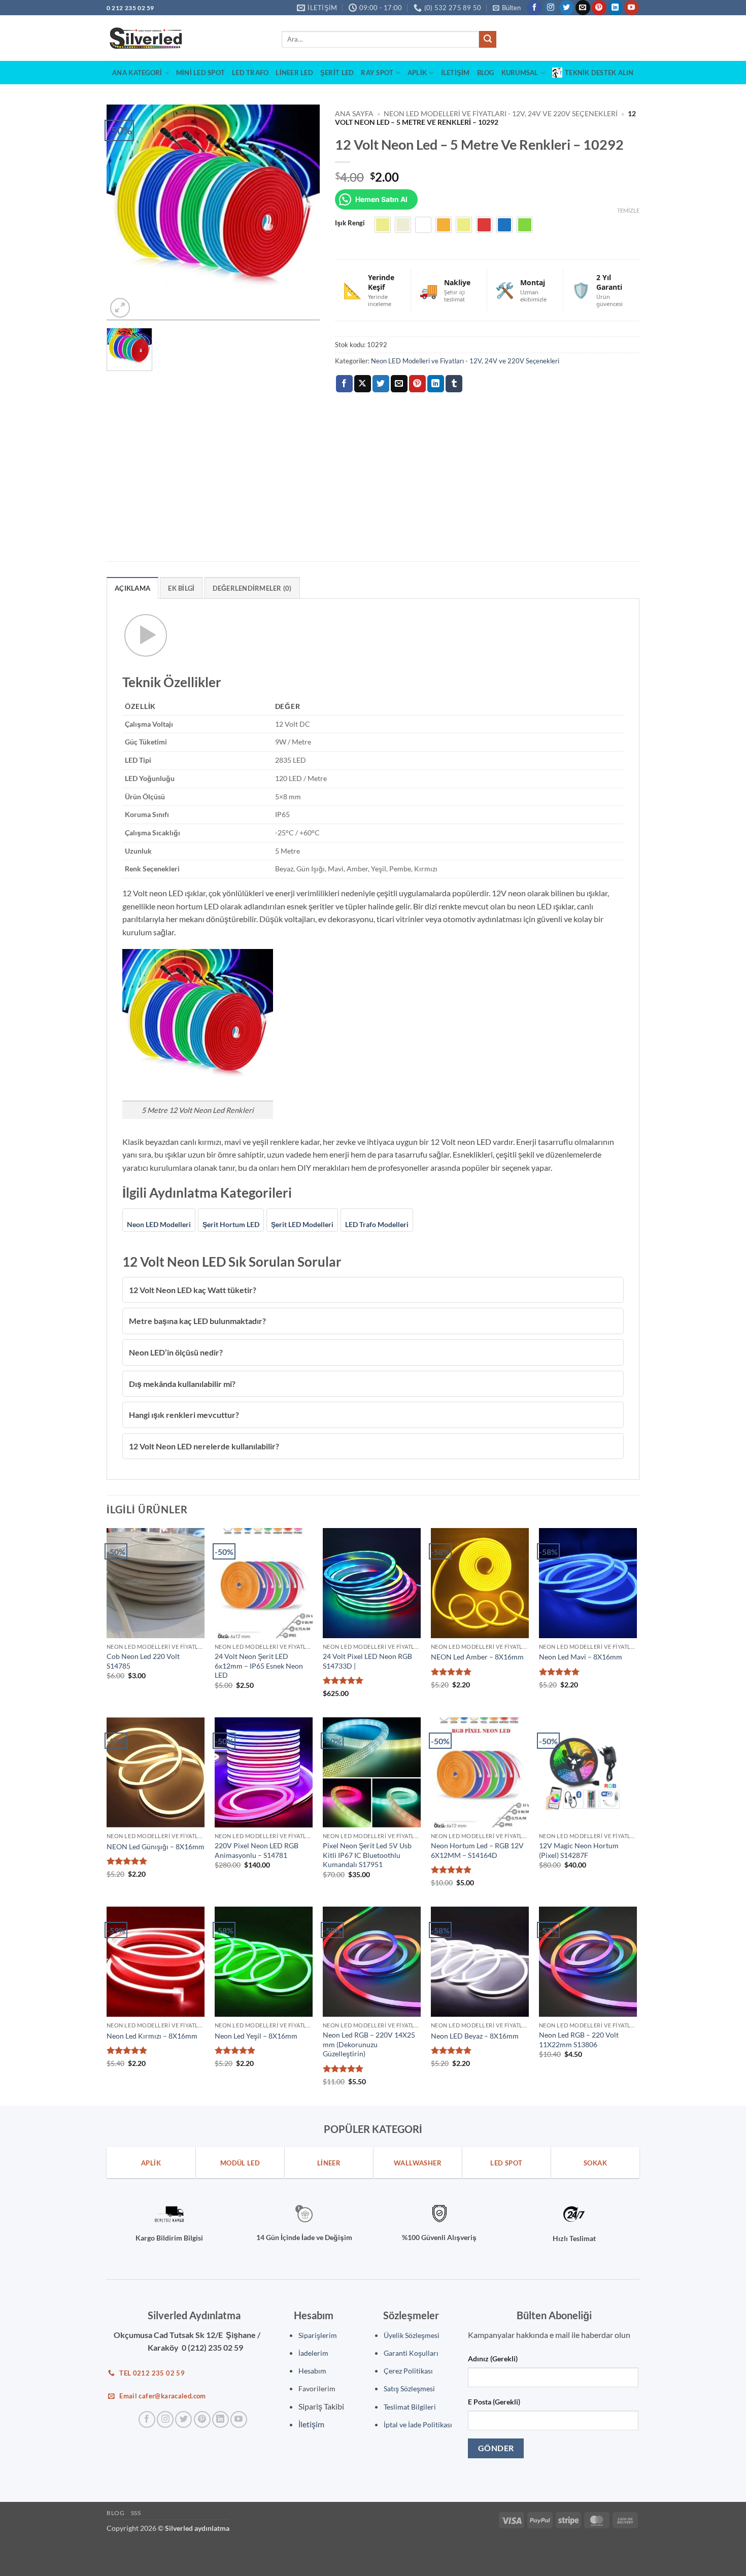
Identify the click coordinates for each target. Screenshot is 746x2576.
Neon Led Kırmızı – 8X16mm (152, 2036)
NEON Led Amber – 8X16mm (477, 1657)
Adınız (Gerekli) (493, 2359)
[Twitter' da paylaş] (381, 384)
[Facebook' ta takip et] (534, 8)
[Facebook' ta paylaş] (344, 384)
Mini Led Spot (200, 73)
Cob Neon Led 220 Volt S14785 (143, 1661)
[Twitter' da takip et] (567, 8)
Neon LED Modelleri (159, 1224)
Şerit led (337, 73)
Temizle (628, 210)
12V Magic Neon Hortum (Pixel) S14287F (579, 1850)
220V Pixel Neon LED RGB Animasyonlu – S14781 (257, 1850)
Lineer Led (294, 73)
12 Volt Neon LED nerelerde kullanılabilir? (204, 1446)
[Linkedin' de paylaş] (436, 384)
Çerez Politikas (407, 2371)
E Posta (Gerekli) (494, 2402)
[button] (507, 8)
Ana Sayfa (354, 114)
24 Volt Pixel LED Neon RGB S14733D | (367, 1661)
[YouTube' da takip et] (632, 8)
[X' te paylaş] (363, 384)
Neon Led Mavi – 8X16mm (581, 1657)
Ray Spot (377, 73)
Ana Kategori (137, 73)
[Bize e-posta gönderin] (583, 8)
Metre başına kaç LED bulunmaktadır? (197, 1321)
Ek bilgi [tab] (181, 588)
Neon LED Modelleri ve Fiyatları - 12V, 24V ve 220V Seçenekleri (501, 114)
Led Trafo (250, 73)
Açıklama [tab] (132, 588)
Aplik (417, 73)
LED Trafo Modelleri (377, 1224)
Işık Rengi (350, 223)
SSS (136, 2513)
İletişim (455, 73)
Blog (486, 73)
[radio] (383, 225)
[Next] (302, 212)
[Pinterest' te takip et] (599, 8)
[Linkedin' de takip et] (615, 8)
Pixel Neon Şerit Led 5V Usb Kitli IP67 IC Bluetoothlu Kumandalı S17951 (367, 1855)
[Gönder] (488, 40)
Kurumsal (520, 73)
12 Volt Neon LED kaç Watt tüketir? (193, 1290)
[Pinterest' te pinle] (417, 384)
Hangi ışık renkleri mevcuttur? (184, 1415)
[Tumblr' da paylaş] (454, 384)
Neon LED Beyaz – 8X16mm (475, 2036)
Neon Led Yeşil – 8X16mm (256, 2036)
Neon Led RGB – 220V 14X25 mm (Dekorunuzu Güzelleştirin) (369, 2044)
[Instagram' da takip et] (550, 8)
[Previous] (124, 212)
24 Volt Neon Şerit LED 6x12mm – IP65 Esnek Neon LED (259, 1666)
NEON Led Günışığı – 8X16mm (156, 1846)
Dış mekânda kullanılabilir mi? (182, 1384)
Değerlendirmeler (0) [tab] (252, 588)
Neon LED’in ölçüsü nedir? (176, 1352)
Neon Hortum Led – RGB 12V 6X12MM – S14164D (477, 1850)
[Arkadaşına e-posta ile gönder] (399, 384)
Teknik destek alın (599, 73)
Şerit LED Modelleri (302, 1224)
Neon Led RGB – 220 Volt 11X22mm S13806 (579, 2040)
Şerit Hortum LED (231, 1224)
